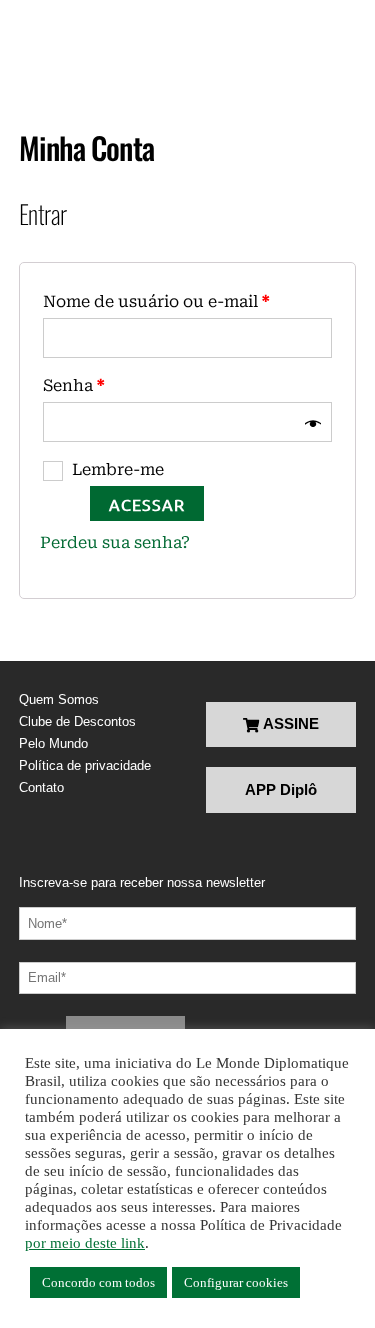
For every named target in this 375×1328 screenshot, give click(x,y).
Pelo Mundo (53, 743)
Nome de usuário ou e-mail (156, 301)
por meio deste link (85, 1243)
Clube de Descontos (77, 721)
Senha (73, 385)
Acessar (147, 504)
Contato (41, 787)
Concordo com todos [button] (98, 1282)
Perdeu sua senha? (115, 542)
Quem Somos (59, 699)
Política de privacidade (85, 765)
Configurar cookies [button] (236, 1282)
